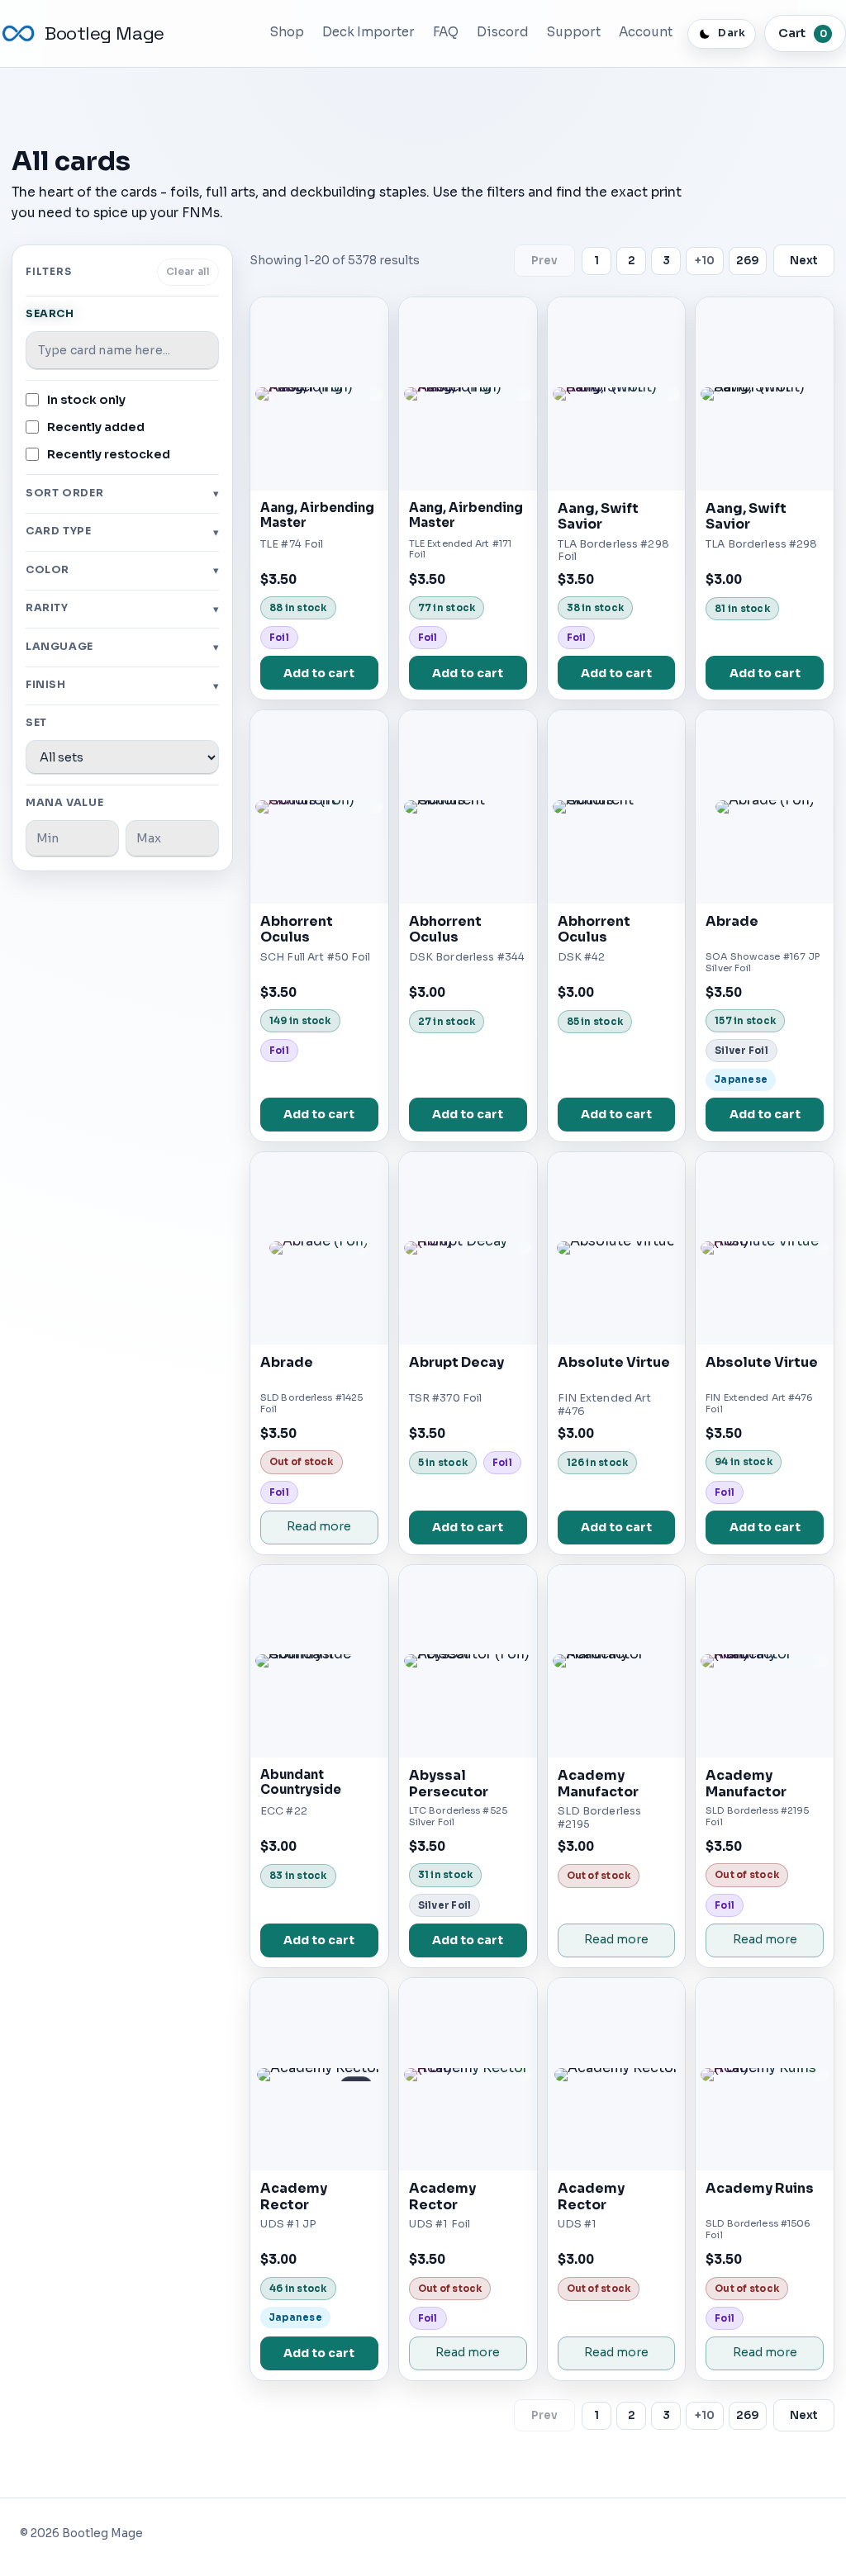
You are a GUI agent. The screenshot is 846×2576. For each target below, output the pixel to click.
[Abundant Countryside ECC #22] (319, 1661)
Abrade (732, 921)
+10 (705, 261)
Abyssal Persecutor (449, 1784)
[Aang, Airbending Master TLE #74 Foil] (319, 394)
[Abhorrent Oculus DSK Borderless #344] (468, 806)
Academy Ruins (760, 2188)
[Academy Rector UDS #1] (617, 2074)
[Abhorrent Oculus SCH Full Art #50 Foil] (319, 806)
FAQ (446, 32)
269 (748, 261)
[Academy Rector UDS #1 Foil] (468, 2074)
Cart (803, 33)
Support (574, 32)
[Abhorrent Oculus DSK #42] (617, 806)
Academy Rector (294, 2196)
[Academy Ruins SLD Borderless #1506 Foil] (765, 2074)
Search (50, 314)
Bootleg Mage (105, 33)
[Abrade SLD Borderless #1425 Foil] (319, 1248)
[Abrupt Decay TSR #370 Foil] (468, 1248)
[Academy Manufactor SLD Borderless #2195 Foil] (765, 1661)
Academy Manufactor (598, 1784)
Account (646, 32)
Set (36, 723)
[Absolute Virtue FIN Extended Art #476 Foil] (765, 1248)
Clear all (188, 272)
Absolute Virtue (614, 1362)
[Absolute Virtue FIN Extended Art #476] (617, 1248)
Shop (287, 32)
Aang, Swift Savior (598, 517)
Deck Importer (368, 32)
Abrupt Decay (456, 1362)
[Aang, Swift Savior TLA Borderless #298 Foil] (617, 394)
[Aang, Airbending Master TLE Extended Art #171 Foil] (468, 394)
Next (804, 261)
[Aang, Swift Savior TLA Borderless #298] (765, 394)
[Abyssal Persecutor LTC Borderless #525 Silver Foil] (468, 1661)
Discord (503, 32)
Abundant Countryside (301, 1782)
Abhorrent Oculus (297, 930)
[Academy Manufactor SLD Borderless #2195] (617, 1661)
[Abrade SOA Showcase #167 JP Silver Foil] (765, 806)
